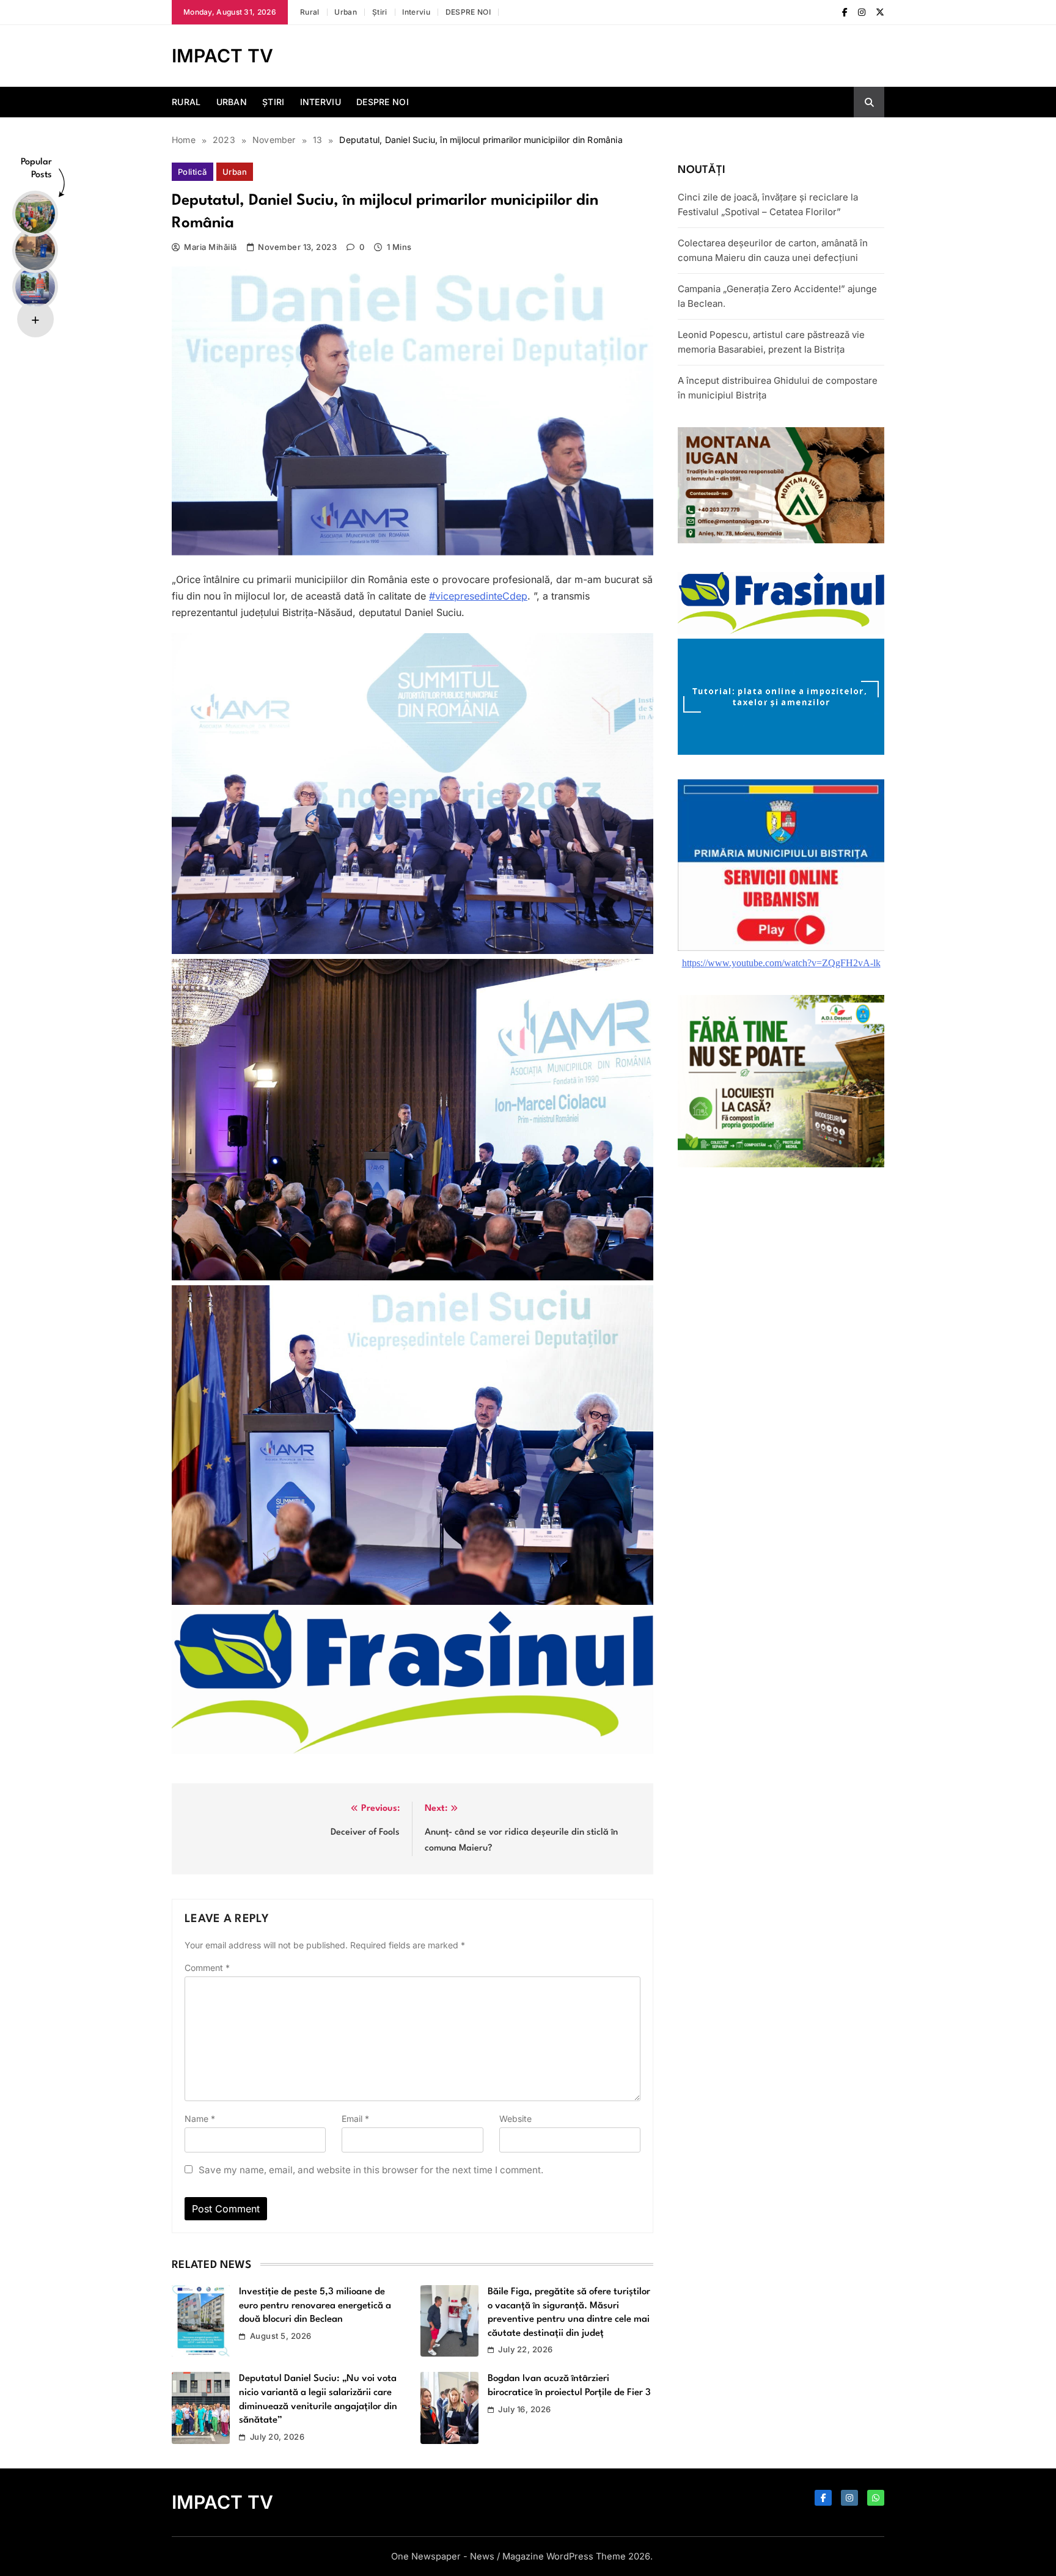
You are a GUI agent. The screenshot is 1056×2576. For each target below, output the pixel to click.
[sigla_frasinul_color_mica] (413, 1750)
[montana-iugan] (781, 540)
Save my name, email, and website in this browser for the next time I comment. (371, 2170)
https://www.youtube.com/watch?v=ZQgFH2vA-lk (781, 963)
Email (355, 2119)
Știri (380, 12)
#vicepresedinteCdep (478, 596)
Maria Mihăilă (210, 247)
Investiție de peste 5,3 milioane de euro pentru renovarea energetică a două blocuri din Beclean (315, 2306)
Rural (310, 12)
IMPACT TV (222, 56)
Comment (207, 1968)
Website (515, 2119)
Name (200, 2119)
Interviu (416, 12)
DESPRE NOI (468, 12)
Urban (346, 12)
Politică (193, 172)
